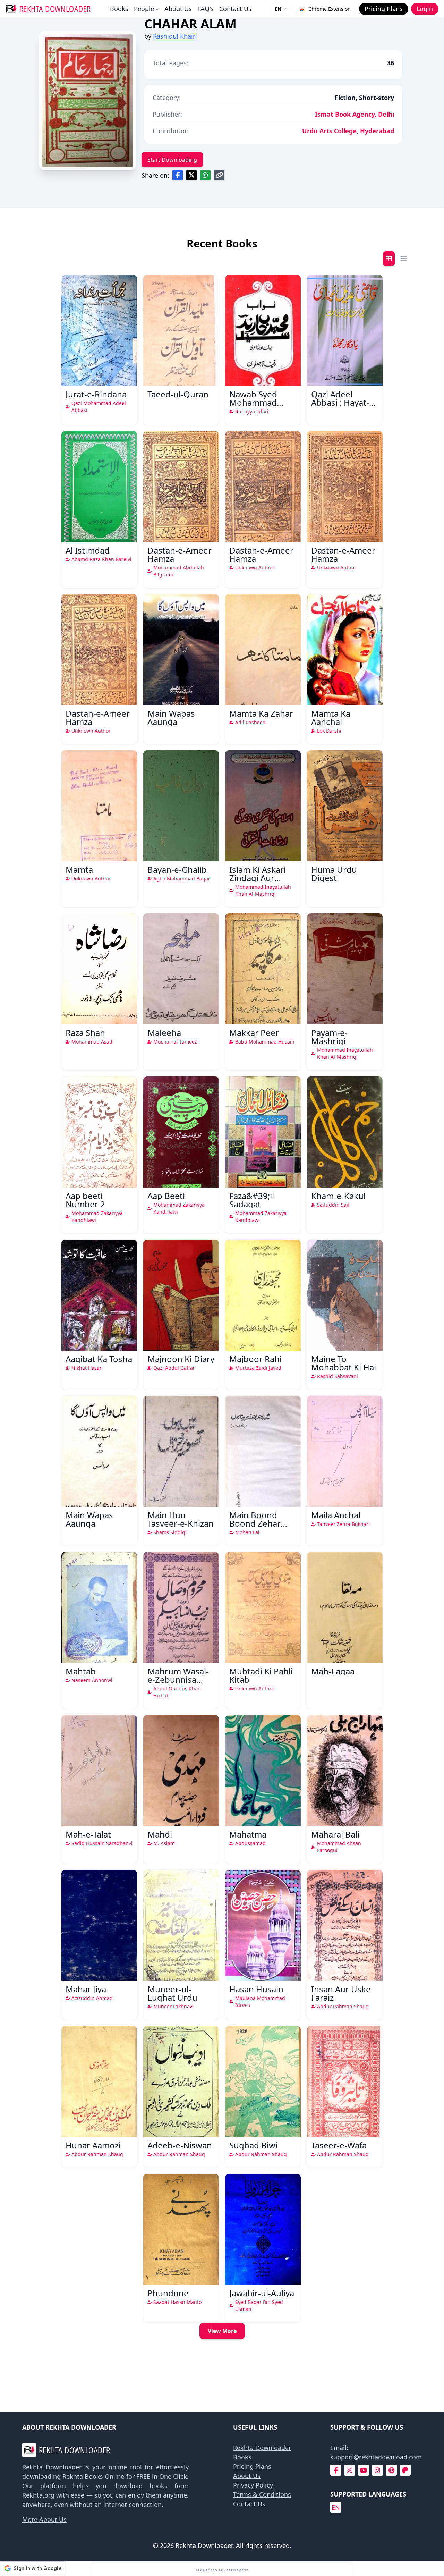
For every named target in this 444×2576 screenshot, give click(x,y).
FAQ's (206, 9)
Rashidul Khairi (175, 36)
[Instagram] (377, 2470)
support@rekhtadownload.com (376, 2457)
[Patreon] (405, 2470)
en (336, 2507)
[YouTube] (364, 2470)
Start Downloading (172, 160)
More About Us (44, 2519)
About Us (178, 9)
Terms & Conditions (262, 2494)
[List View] (403, 259)
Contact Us (235, 9)
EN (278, 9)
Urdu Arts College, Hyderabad (348, 131)
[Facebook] (336, 2470)
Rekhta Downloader (262, 2448)
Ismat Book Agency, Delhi (355, 114)
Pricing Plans (252, 2466)
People (144, 9)
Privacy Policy (253, 2485)
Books (119, 9)
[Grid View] (389, 259)
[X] (350, 2470)
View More (222, 2331)
